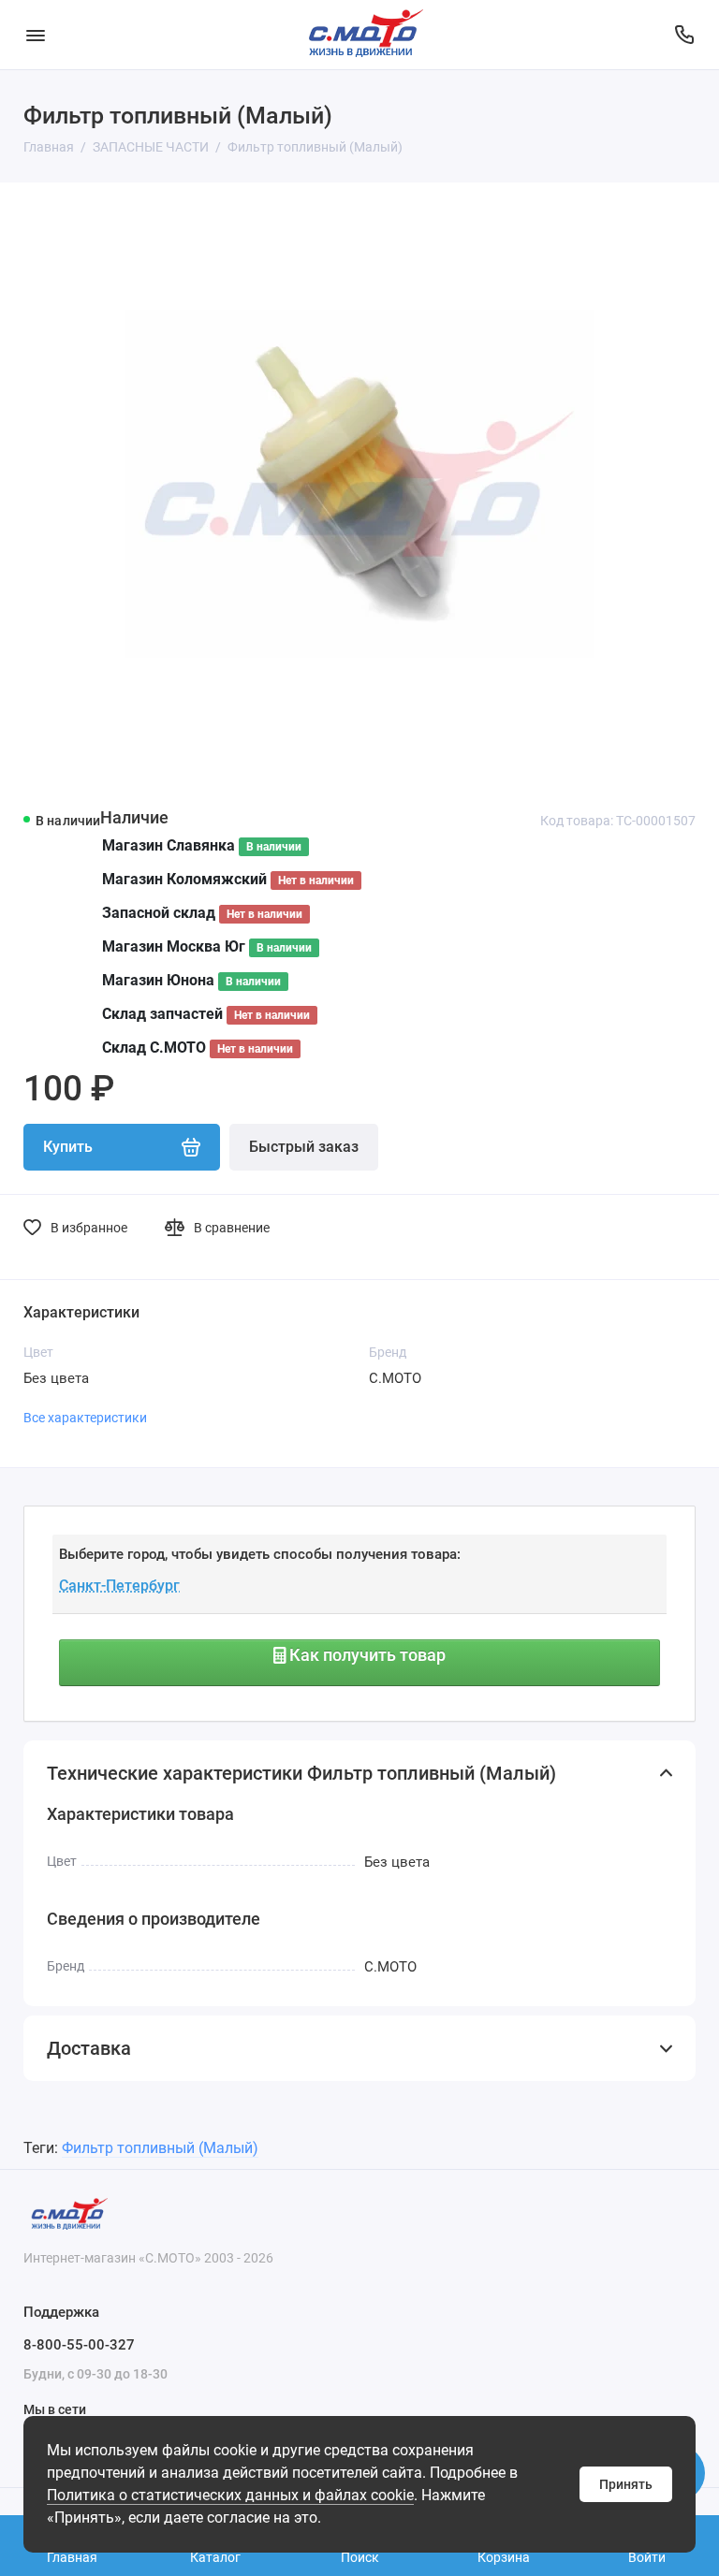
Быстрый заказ (304, 1147)
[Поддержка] (684, 35)
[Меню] (35, 35)
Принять (626, 2484)
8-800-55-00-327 (79, 2345)
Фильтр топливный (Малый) (160, 2148)
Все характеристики (85, 1418)
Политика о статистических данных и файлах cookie (230, 2495)
